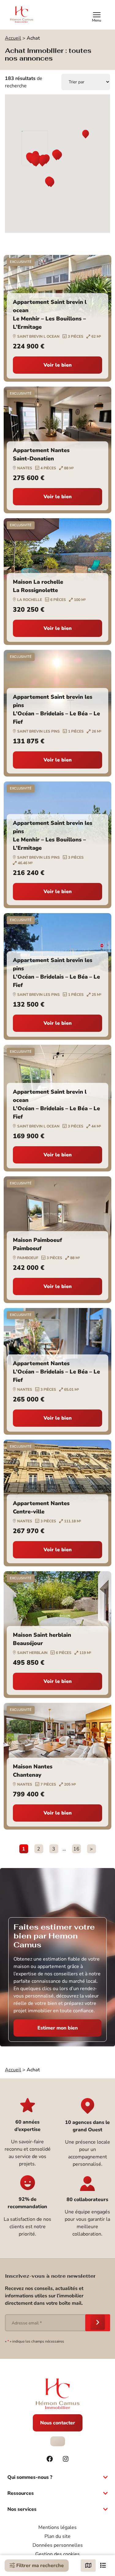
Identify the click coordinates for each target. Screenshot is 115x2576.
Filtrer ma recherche (39, 2566)
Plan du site (57, 2536)
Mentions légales (57, 2527)
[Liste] (103, 2566)
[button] (86, 135)
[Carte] (88, 2566)
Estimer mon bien (58, 2028)
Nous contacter (58, 2423)
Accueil (13, 38)
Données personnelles (58, 2545)
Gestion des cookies (57, 2554)
